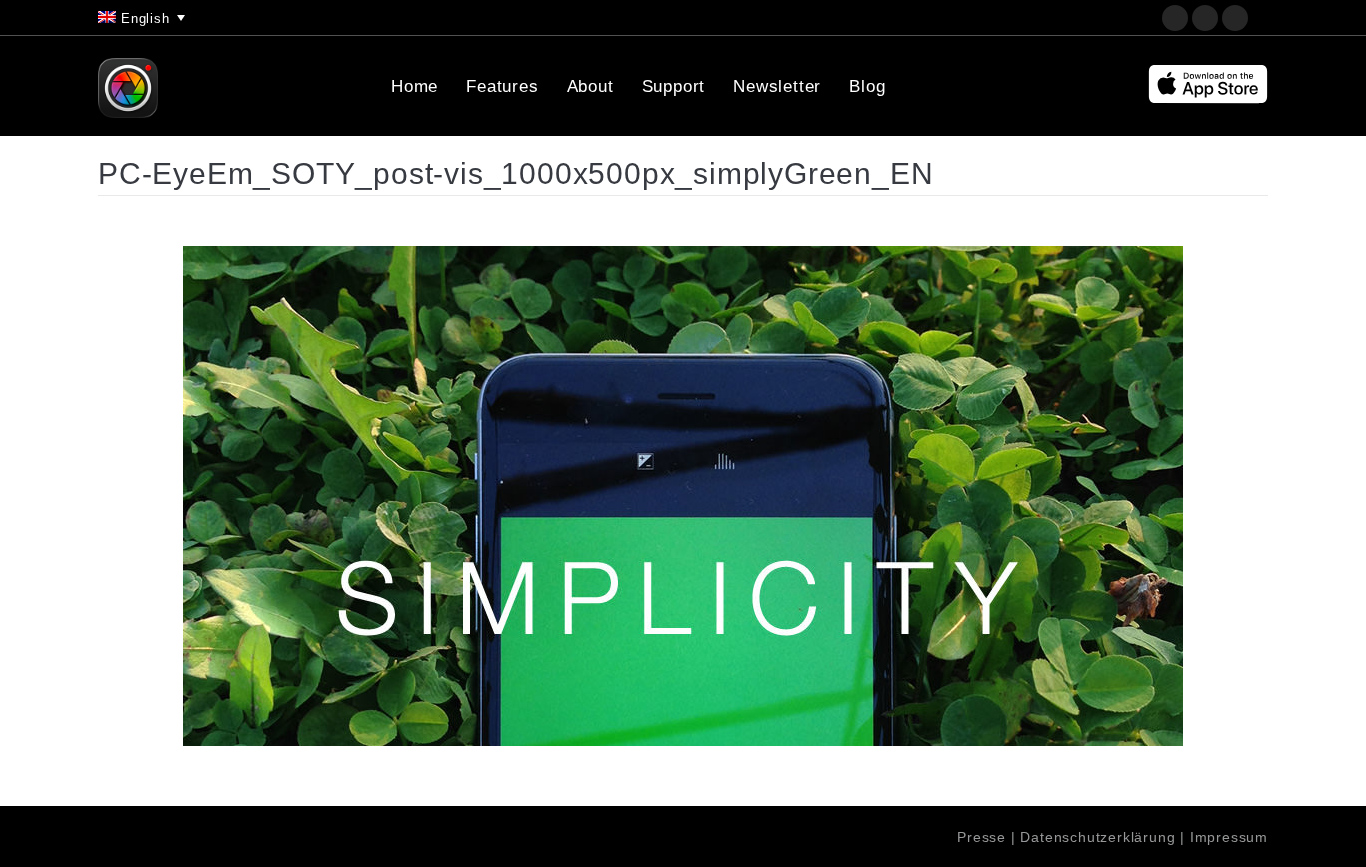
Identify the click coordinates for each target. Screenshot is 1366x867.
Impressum (1229, 837)
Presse (981, 837)
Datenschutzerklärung (1097, 837)
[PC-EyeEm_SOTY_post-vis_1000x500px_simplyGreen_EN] (683, 496)
